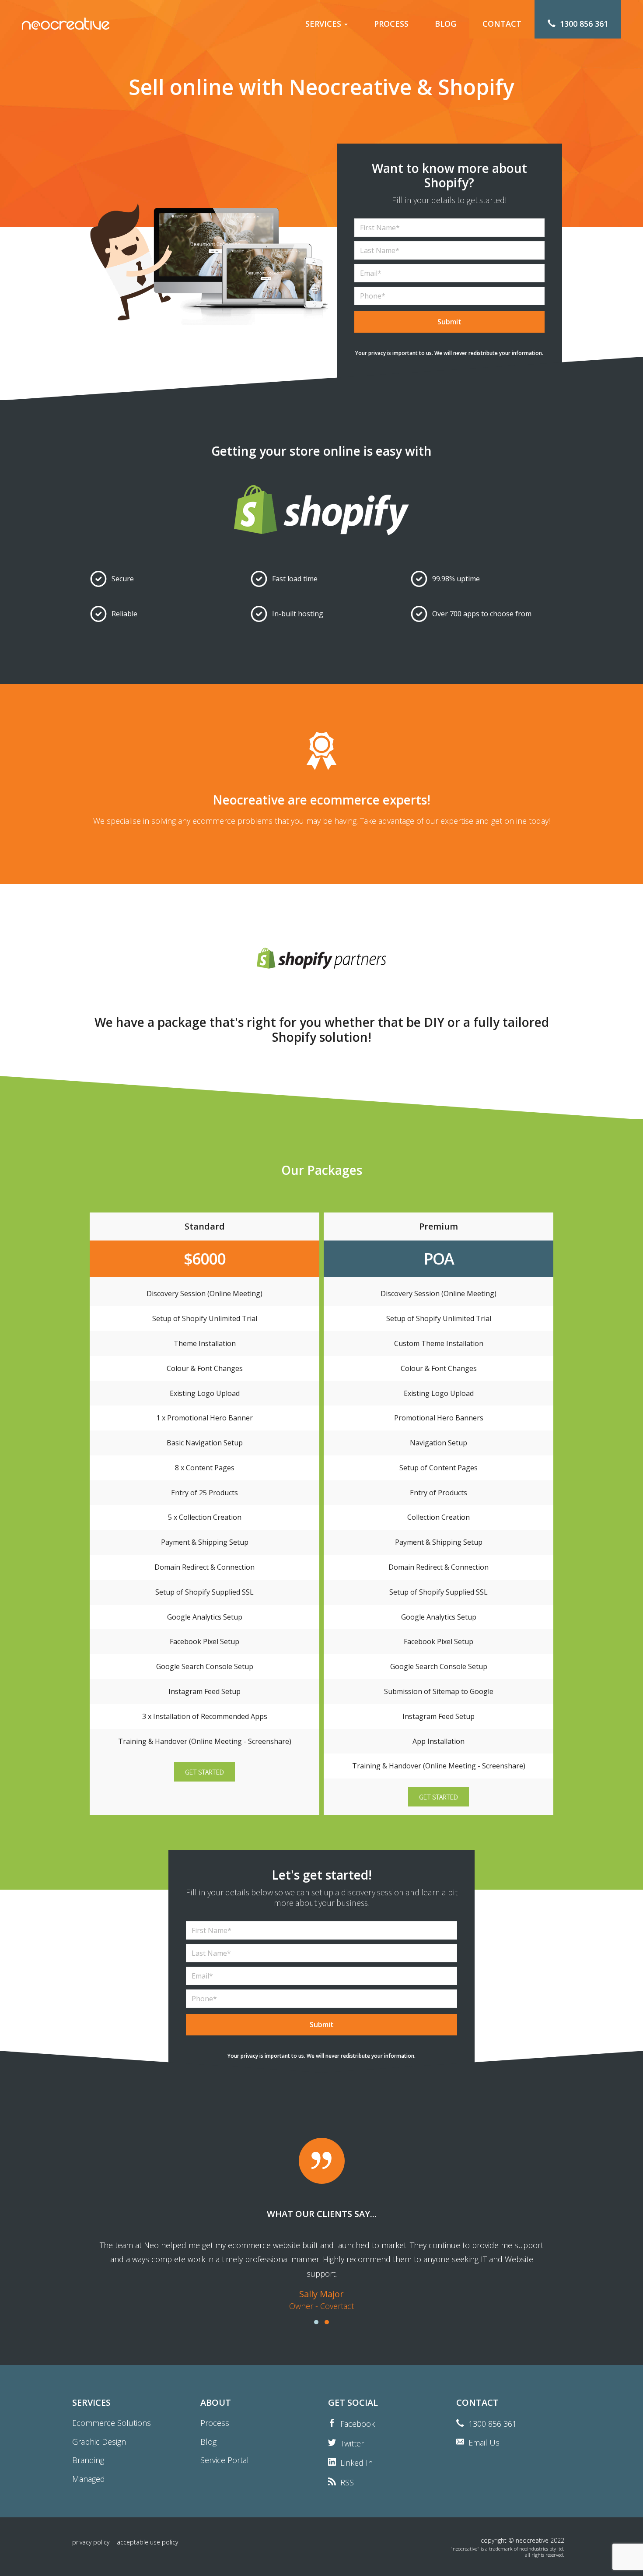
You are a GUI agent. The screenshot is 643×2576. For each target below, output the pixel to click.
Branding (308, 127)
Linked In (356, 2463)
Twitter (352, 2443)
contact (502, 24)
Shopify (305, 97)
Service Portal (225, 2460)
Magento (308, 66)
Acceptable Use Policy (147, 2542)
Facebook (358, 2424)
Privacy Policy (91, 2542)
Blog (208, 2442)
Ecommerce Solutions (328, 51)
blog (446, 24)
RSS (347, 2482)
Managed (308, 143)
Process (215, 2423)
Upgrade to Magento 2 (330, 81)
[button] (204, 1772)
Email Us (484, 2442)
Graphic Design (318, 112)
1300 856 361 (493, 2424)
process (391, 24)
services (324, 24)
